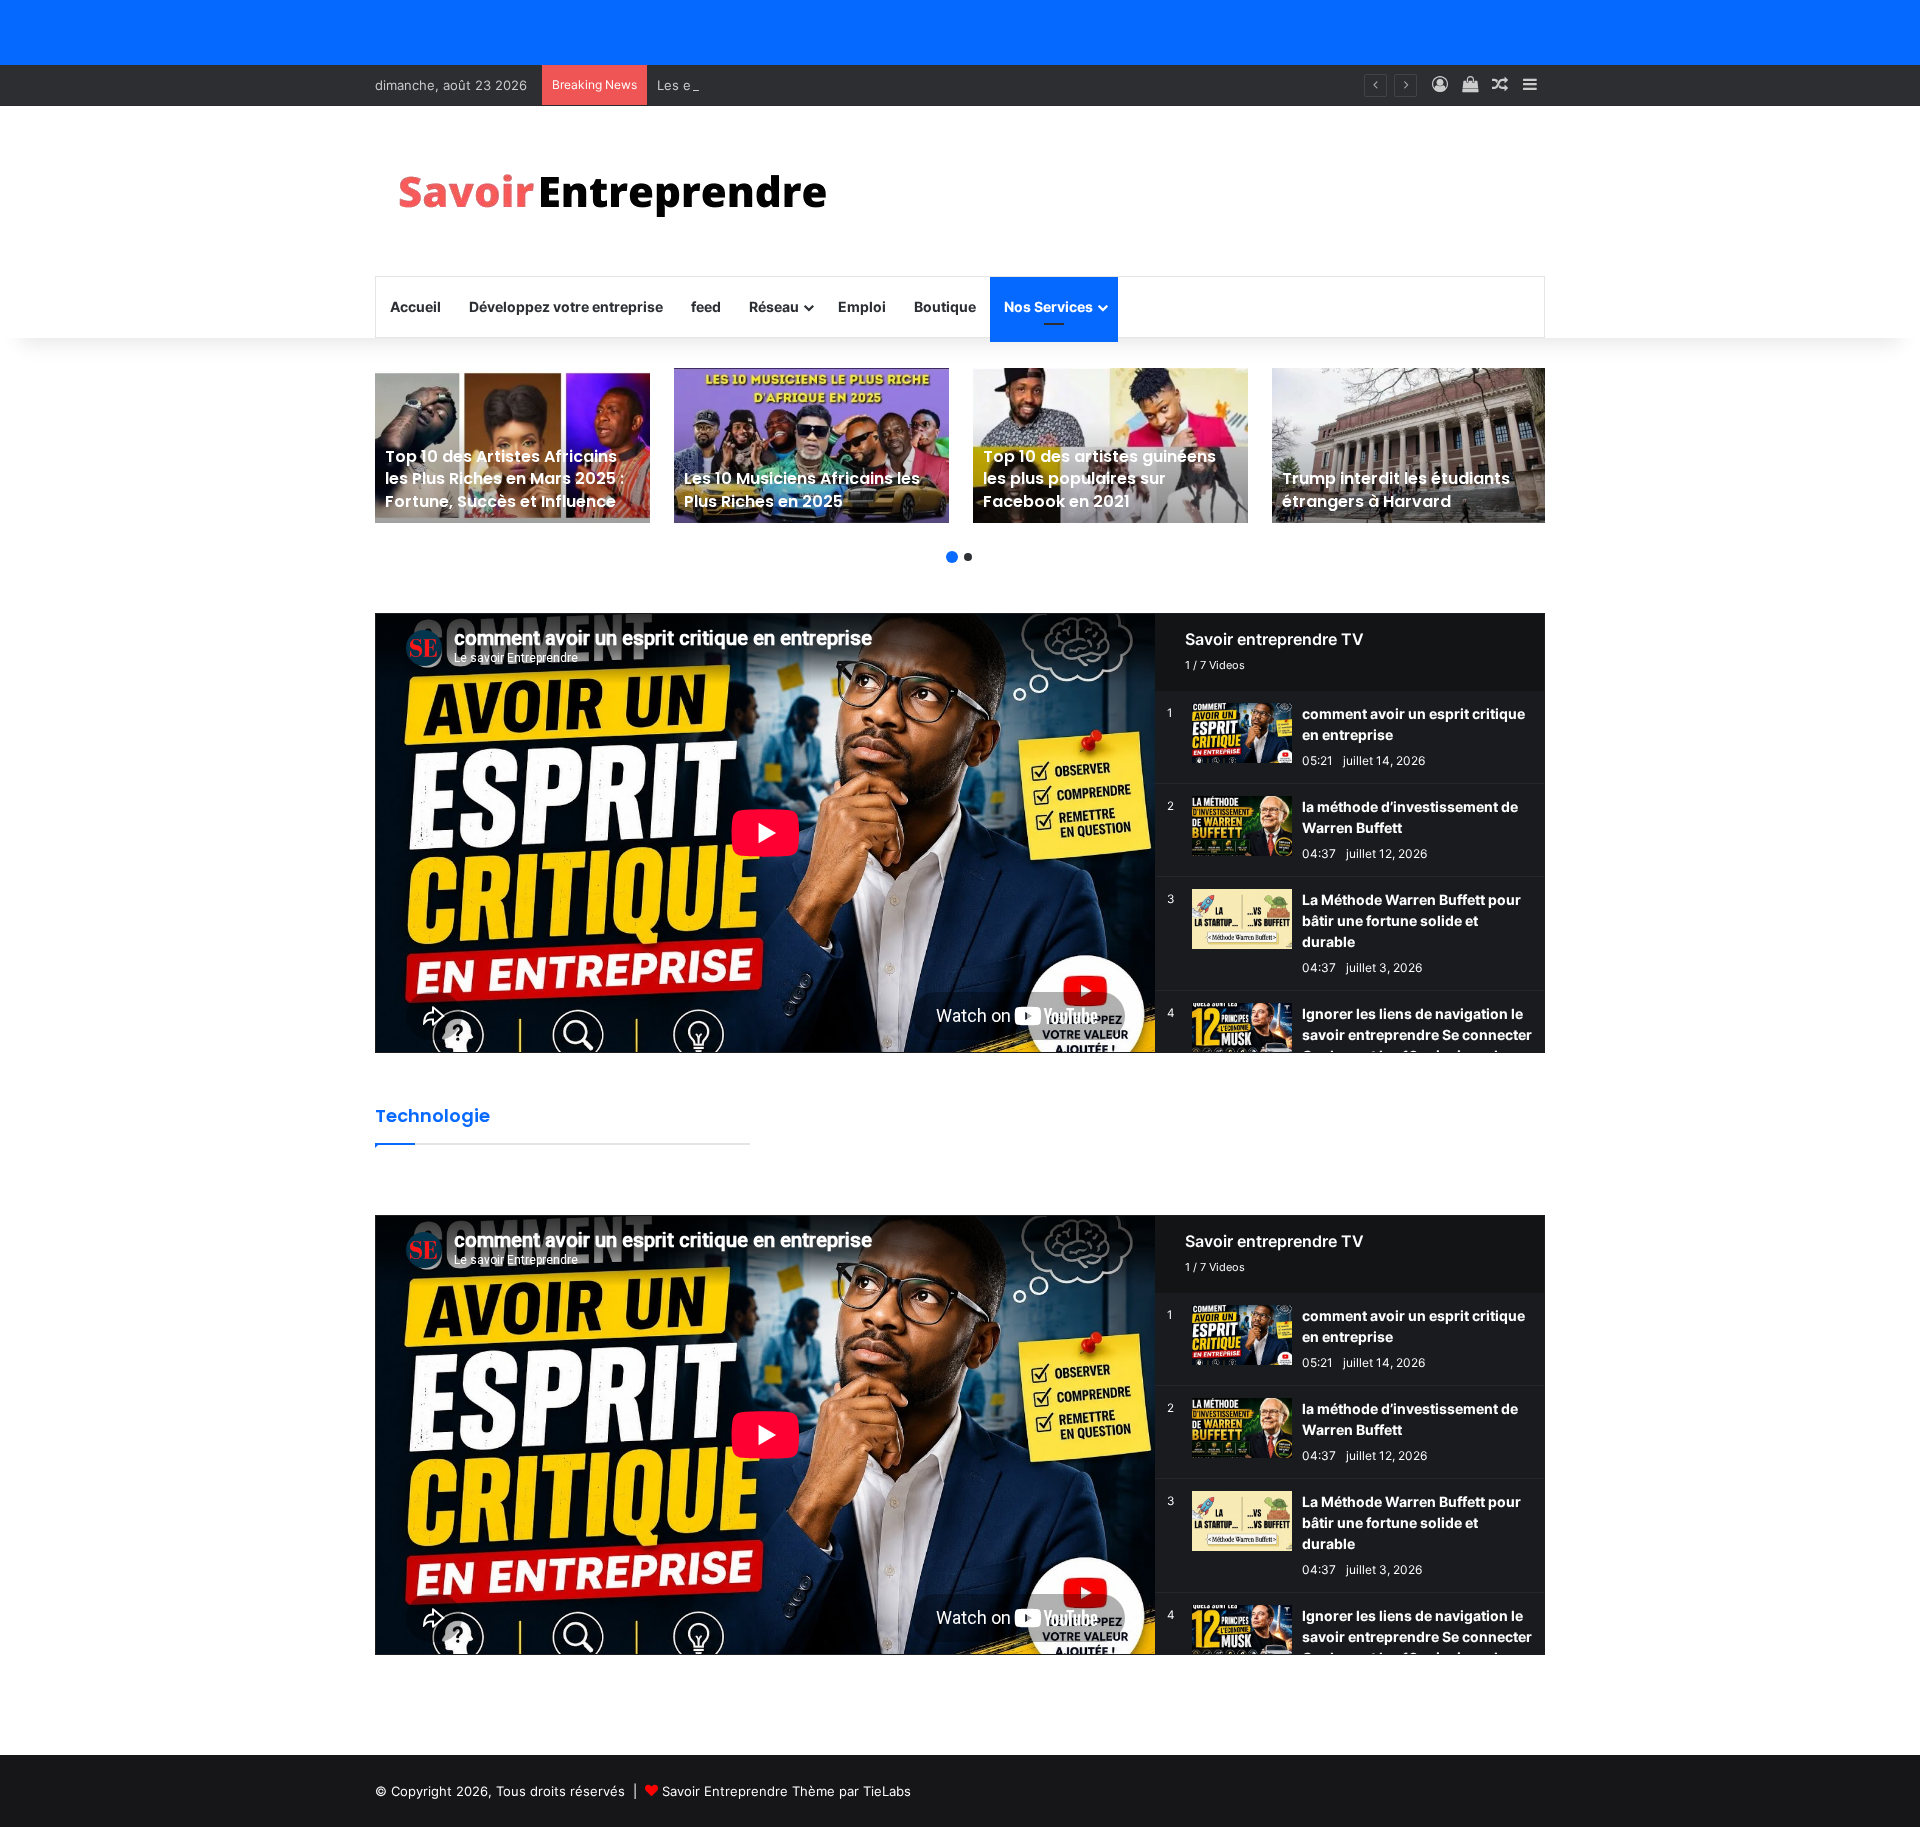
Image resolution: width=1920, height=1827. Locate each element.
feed (706, 306)
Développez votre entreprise (566, 306)
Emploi (862, 306)
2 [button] (968, 557)
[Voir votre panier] (1470, 85)
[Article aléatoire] (1500, 85)
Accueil (415, 306)
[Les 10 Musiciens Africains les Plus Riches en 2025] (811, 445)
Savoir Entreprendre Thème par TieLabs (786, 1791)
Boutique (945, 306)
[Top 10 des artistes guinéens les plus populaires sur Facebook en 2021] (1110, 445)
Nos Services (1048, 306)
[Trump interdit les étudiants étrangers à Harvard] (1409, 445)
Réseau (774, 306)
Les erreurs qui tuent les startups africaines (794, 85)
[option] (512, 445)
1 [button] (952, 557)
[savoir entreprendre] (621, 191)
